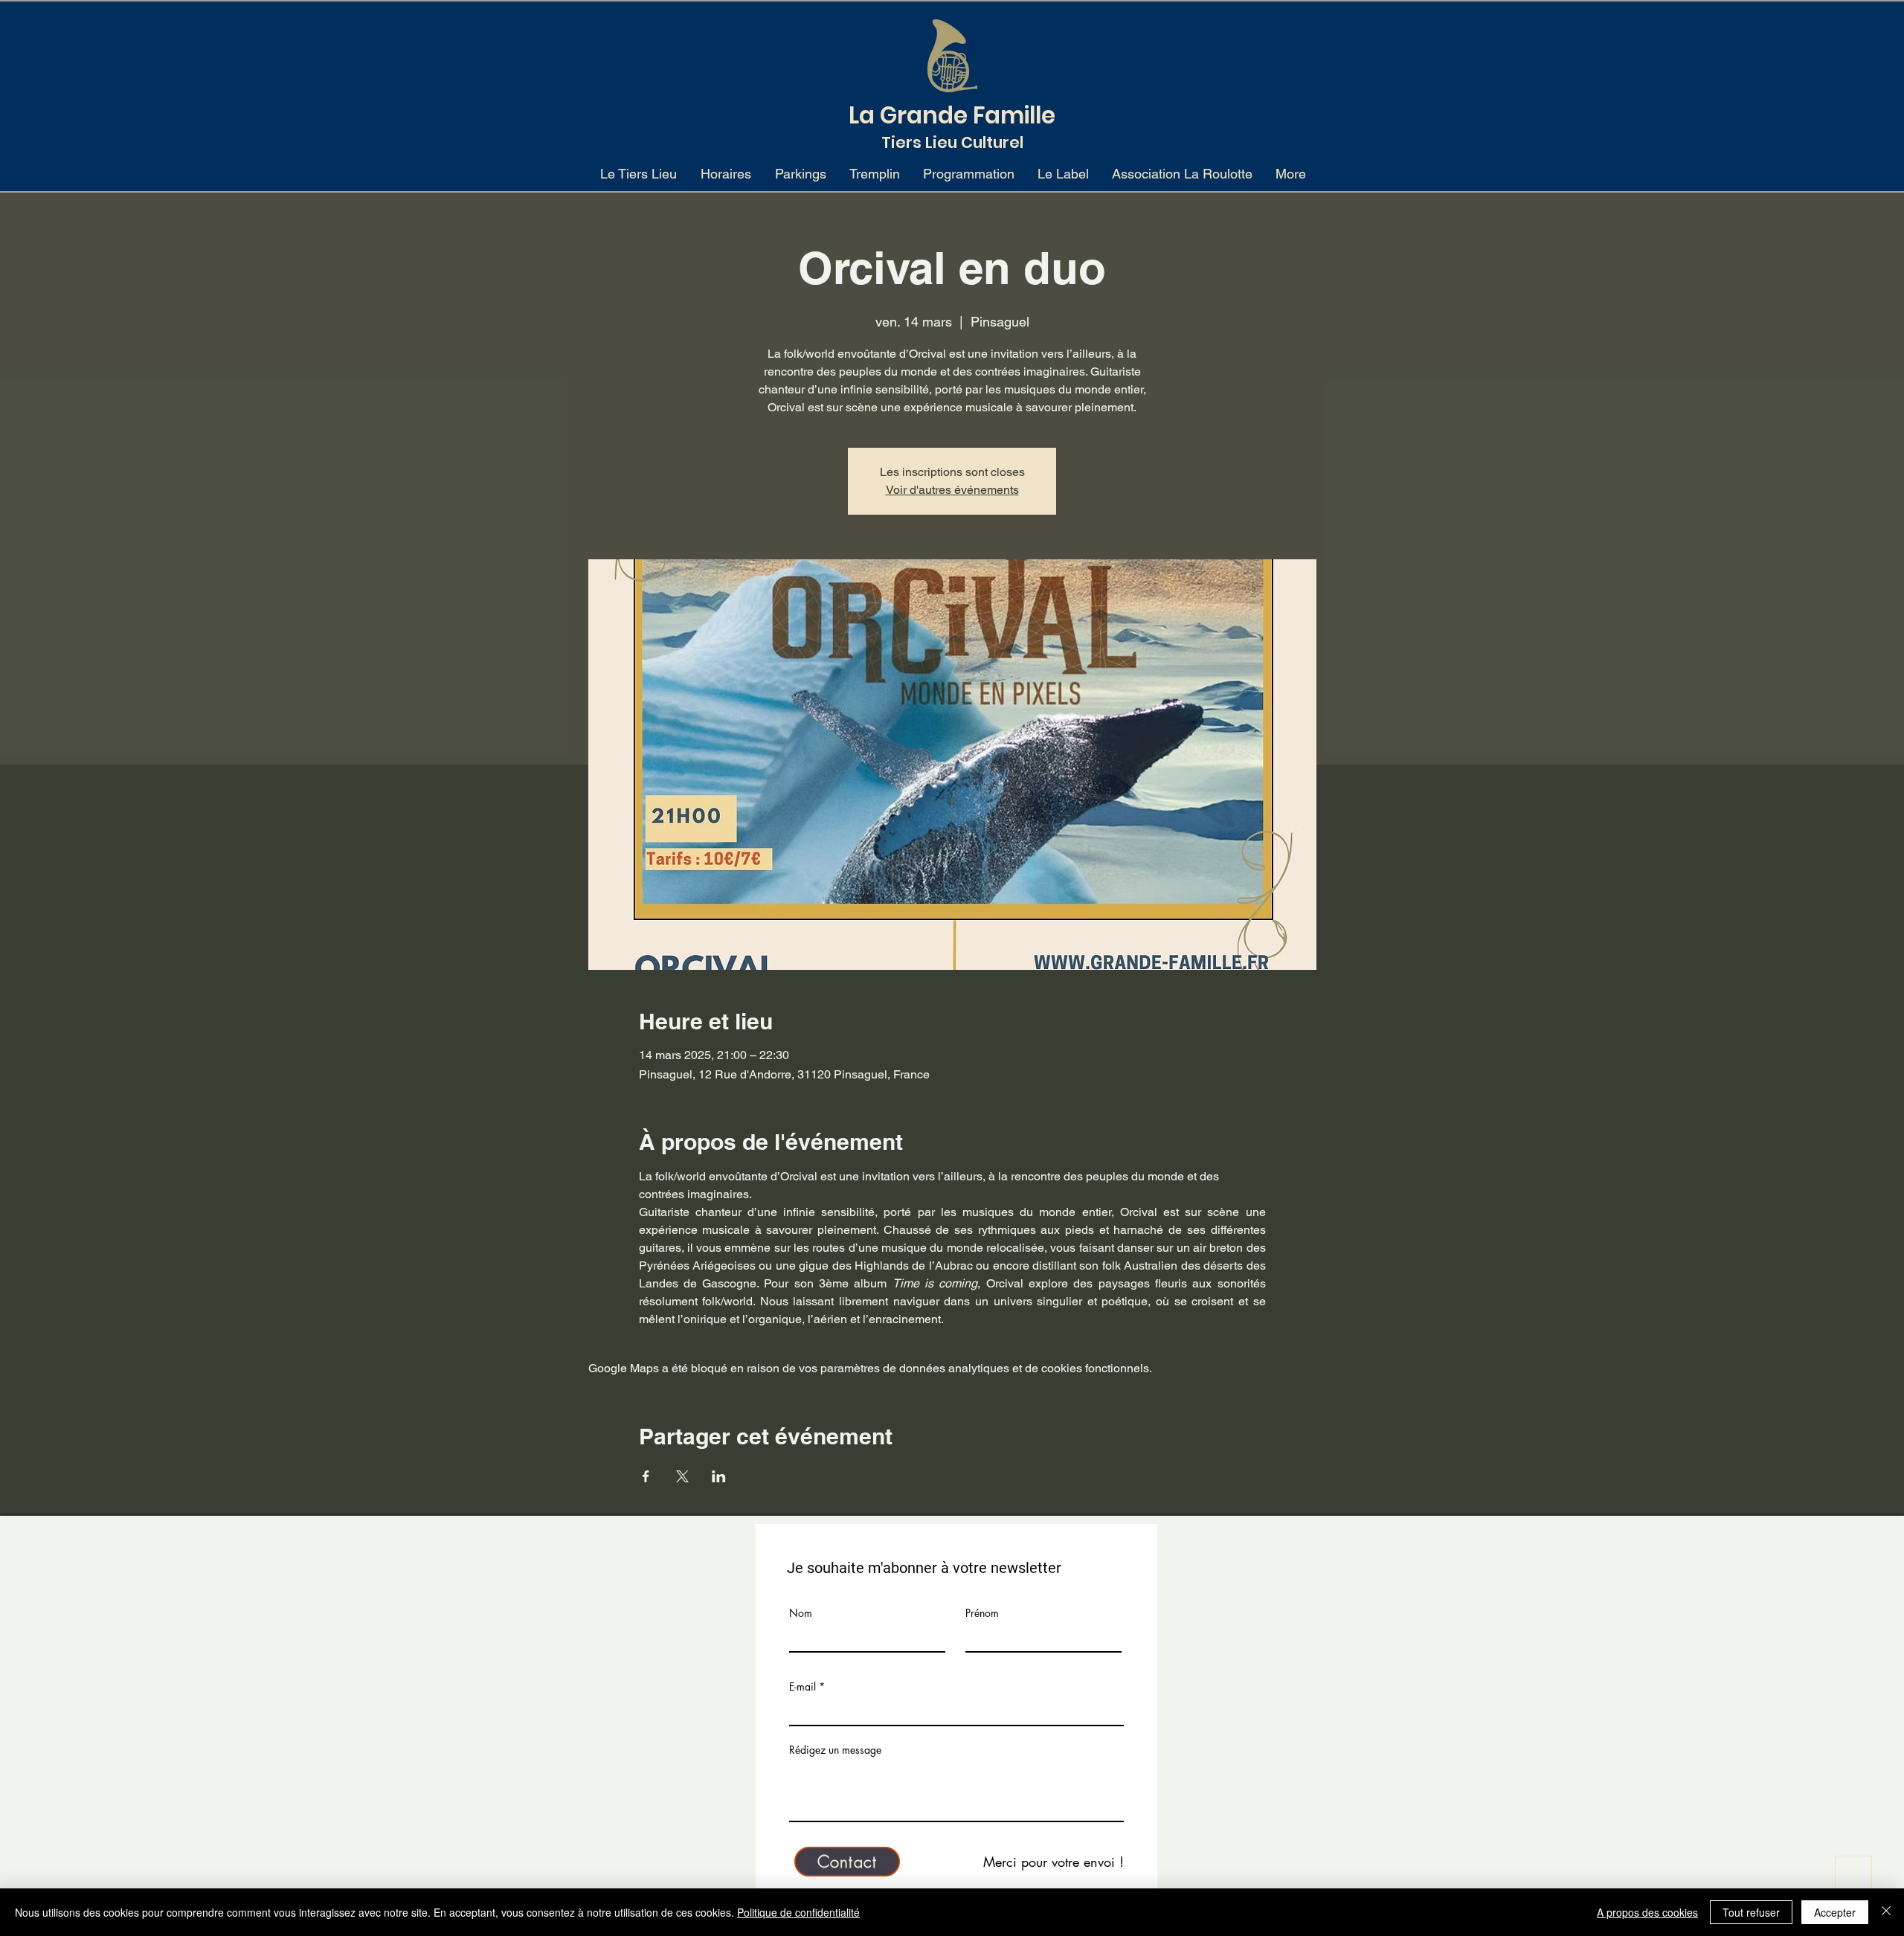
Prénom (982, 1613)
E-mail (803, 1687)
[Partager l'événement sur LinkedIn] (719, 1476)
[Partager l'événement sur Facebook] (646, 1476)
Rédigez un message (835, 1750)
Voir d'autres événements (952, 490)
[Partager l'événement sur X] (682, 1476)
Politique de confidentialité (798, 1912)
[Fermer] (1886, 1912)
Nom (801, 1613)
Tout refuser (1751, 1912)
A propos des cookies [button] (1647, 1912)
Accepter (1835, 1912)
